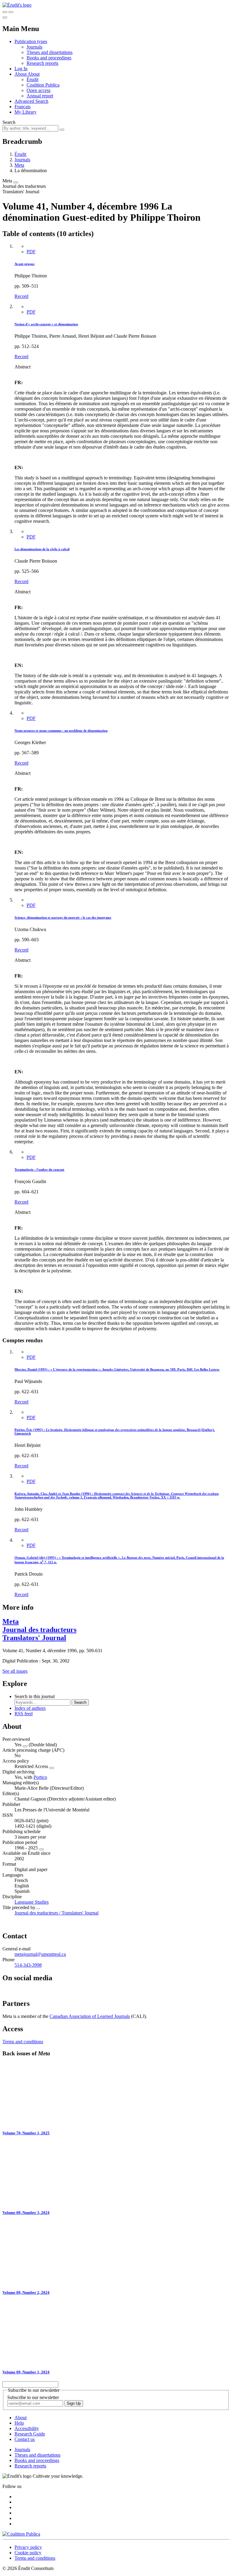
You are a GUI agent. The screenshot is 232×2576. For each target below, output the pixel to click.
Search (9, 122)
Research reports (42, 63)
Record (21, 296)
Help (19, 2423)
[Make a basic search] (5, 12)
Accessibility (27, 2428)
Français (23, 107)
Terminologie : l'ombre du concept (39, 1170)
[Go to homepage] (17, 5)
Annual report (40, 96)
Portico (40, 1777)
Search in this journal (35, 1696)
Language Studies (32, 1902)
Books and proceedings (49, 58)
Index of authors (30, 1708)
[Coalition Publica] (21, 2534)
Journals (34, 47)
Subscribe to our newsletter (33, 2397)
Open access (39, 90)
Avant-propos (24, 264)
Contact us (25, 2439)
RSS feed (24, 1714)
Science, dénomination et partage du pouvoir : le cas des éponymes (63, 917)
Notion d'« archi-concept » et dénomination (46, 324)
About (34, 74)
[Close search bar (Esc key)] (11, 12)
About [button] (21, 74)
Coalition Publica (43, 85)
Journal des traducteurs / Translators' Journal (56, 1913)
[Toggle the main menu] (5, 17)
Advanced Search (31, 101)
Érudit (32, 79)
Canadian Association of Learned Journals (90, 2016)
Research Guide (30, 2434)
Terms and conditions (23, 2042)
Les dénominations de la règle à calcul (42, 549)
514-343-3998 (28, 1965)
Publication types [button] (31, 41)
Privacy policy (28, 2547)
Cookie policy (28, 2553)
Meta (19, 165)
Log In (21, 69)
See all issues (15, 1671)
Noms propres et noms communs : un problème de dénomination (61, 731)
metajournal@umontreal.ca (40, 1954)
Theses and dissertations (50, 52)
